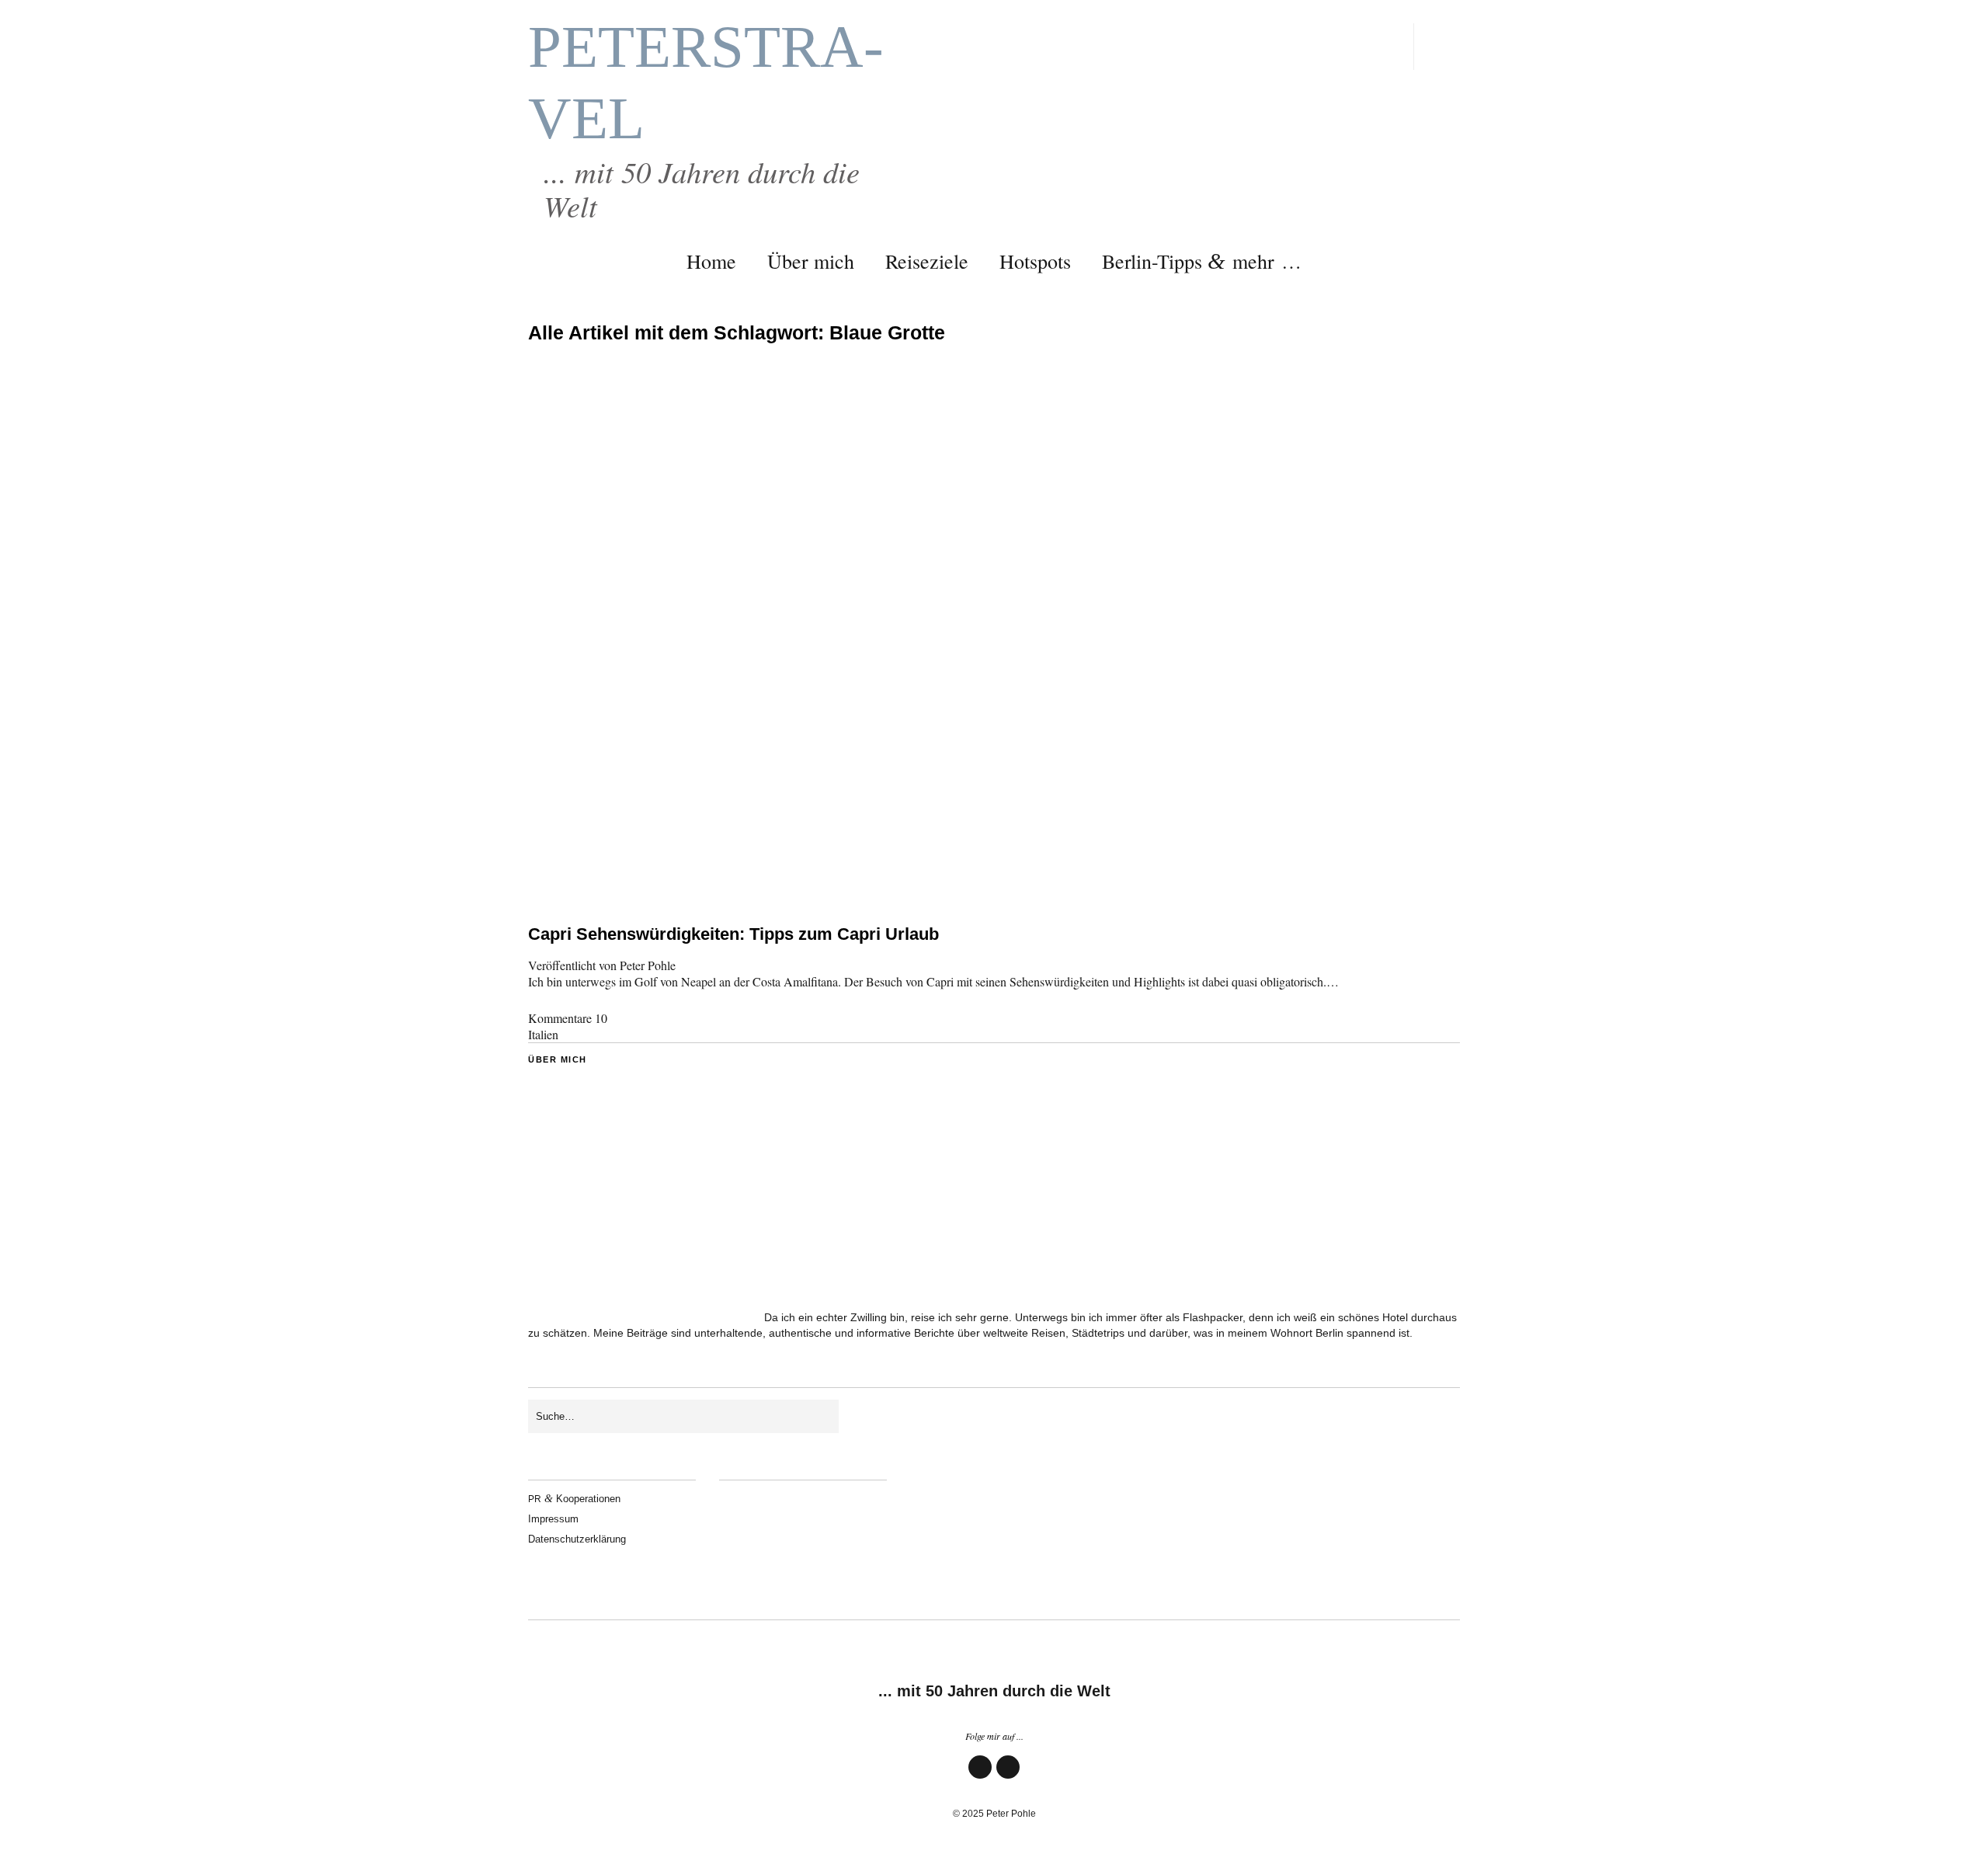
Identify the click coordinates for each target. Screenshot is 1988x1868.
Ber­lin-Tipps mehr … (1202, 261)
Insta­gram (1008, 1778)
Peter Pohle (648, 965)
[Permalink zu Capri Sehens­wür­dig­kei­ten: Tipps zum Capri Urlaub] (994, 879)
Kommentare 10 (568, 1018)
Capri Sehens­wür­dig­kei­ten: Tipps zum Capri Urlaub (733, 934)
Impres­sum (553, 1519)
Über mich (811, 261)
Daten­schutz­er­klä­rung (577, 1539)
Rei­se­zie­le (927, 261)
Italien (543, 1034)
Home (711, 261)
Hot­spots (1035, 261)
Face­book (980, 1778)
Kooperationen (574, 1499)
